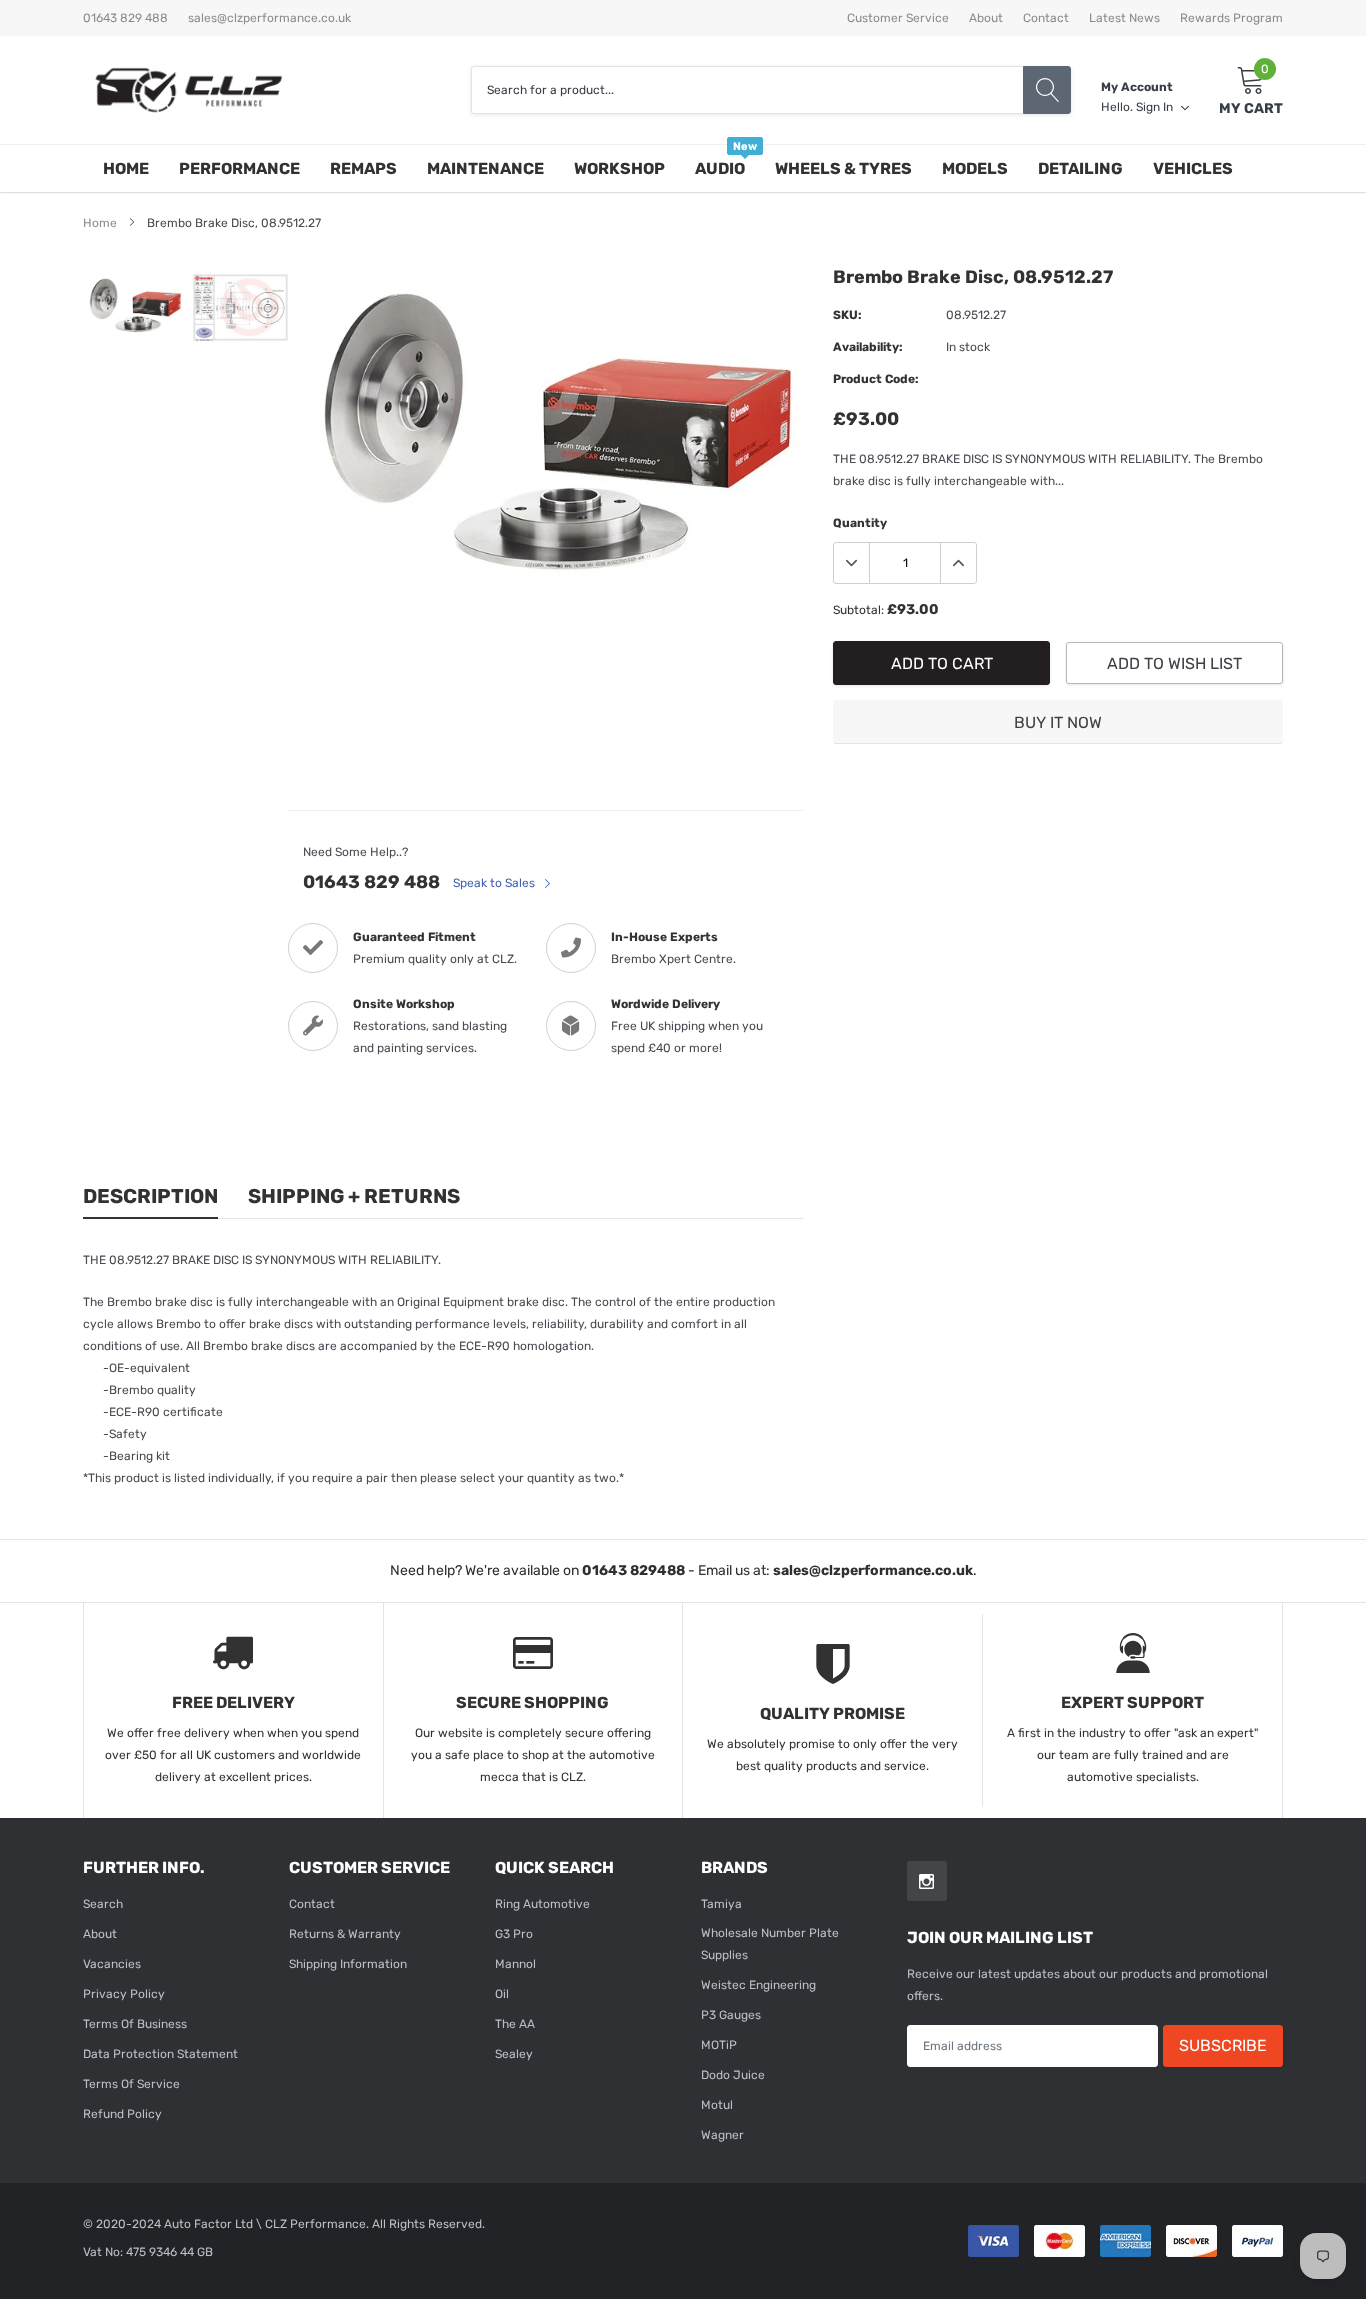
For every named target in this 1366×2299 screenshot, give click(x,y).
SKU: (847, 315)
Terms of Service (131, 2084)
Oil (502, 1994)
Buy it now (1058, 722)
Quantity (860, 523)
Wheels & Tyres (843, 168)
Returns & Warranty (345, 1934)
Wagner (722, 2135)
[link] (135, 306)
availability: (868, 347)
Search (103, 1904)
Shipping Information (348, 1964)
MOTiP (719, 2045)
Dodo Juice (733, 2075)
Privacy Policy (124, 1994)
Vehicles (1193, 168)
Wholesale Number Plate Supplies (770, 1944)
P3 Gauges (731, 2015)
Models (975, 168)
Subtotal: (858, 610)
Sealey (514, 2054)
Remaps (363, 168)
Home (126, 168)
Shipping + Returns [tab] (354, 1196)
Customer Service (898, 18)
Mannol (515, 1964)
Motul (717, 2105)
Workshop (619, 168)
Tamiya (721, 1904)
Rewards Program (1231, 18)
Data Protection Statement (160, 2054)
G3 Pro (514, 1934)
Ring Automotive (542, 1904)
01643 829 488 (371, 882)
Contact (1046, 18)
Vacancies (112, 1964)
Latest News (1124, 18)
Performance (239, 168)
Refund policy (122, 2114)
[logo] (188, 90)
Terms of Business (135, 2024)
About (986, 18)
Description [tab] (150, 1196)
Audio (720, 168)
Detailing (1080, 168)
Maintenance (485, 168)
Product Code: (876, 379)
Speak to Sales (495, 883)
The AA (515, 2024)
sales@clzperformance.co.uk (269, 18)
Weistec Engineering (758, 1985)
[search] (1047, 90)
